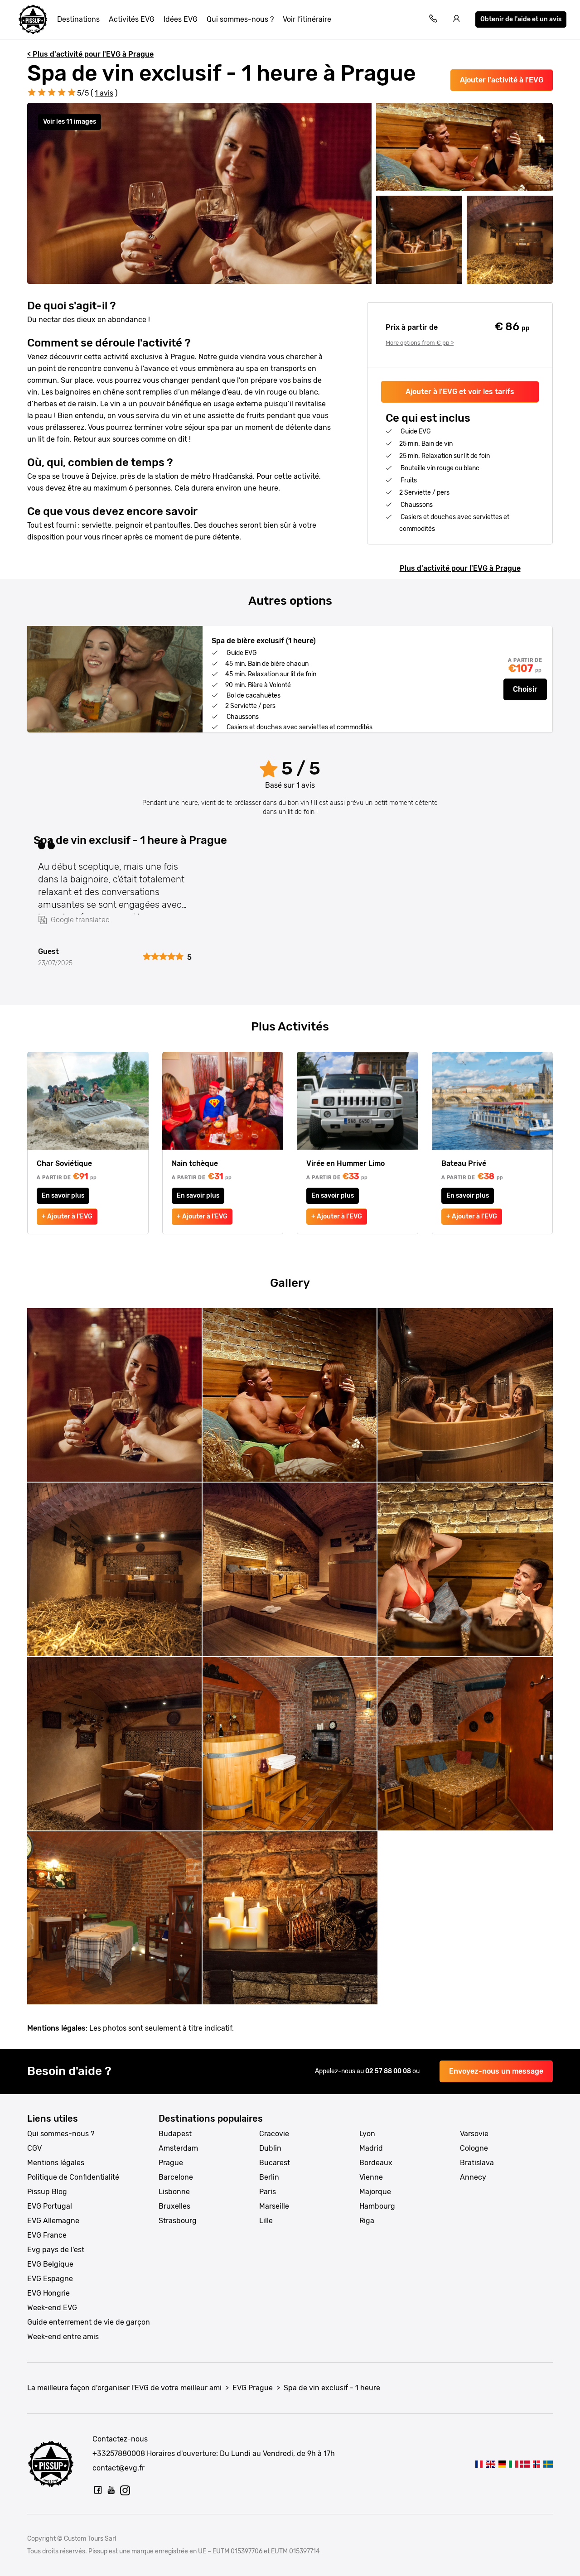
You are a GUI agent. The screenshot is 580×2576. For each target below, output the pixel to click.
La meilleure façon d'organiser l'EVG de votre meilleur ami (124, 2388)
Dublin (270, 2148)
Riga (367, 2221)
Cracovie (274, 2134)
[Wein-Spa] (502, 2464)
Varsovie (474, 2134)
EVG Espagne (50, 2279)
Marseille (274, 2206)
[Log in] (457, 20)
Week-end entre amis (63, 2337)
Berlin (269, 2177)
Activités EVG (132, 19)
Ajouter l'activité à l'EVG (502, 80)
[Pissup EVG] (33, 19)
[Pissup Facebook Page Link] (98, 2490)
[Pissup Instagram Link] (125, 2490)
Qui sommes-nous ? (240, 19)
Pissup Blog (47, 2192)
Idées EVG (181, 19)
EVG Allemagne (53, 2221)
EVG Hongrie (48, 2293)
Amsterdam (178, 2148)
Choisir (525, 689)
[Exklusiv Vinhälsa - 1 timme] (548, 2464)
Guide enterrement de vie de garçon (89, 2322)
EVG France (47, 2235)
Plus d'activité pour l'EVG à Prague (460, 568)
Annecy (473, 2177)
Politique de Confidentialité (73, 2177)
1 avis (104, 93)
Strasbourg (178, 2221)
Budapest (175, 2134)
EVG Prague (253, 2388)
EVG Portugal (50, 2206)
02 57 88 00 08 (389, 2071)
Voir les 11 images (70, 122)
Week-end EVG (52, 2308)
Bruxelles (174, 2206)
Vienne (371, 2177)
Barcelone (176, 2177)
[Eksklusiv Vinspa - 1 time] (525, 2464)
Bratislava (477, 2163)
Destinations (78, 19)
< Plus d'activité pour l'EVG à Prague (90, 54)
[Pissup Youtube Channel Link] (111, 2490)
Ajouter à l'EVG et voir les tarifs (460, 392)
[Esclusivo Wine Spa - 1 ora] (514, 2464)
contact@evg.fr (118, 2468)
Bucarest (275, 2163)
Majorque (375, 2192)
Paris (268, 2192)
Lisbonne (174, 2192)
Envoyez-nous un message (496, 2071)
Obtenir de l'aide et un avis (521, 19)
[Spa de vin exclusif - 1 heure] (479, 2464)
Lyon (367, 2134)
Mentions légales (56, 2163)
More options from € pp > (420, 343)
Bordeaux (376, 2163)
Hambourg (377, 2206)
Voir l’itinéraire (307, 19)
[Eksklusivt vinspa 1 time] (536, 2464)
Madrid (371, 2148)
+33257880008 (119, 2453)
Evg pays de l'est (56, 2250)
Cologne (474, 2148)
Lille (266, 2221)
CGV (34, 2148)
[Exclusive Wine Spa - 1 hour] (491, 2464)
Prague (171, 2163)
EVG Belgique (50, 2264)
